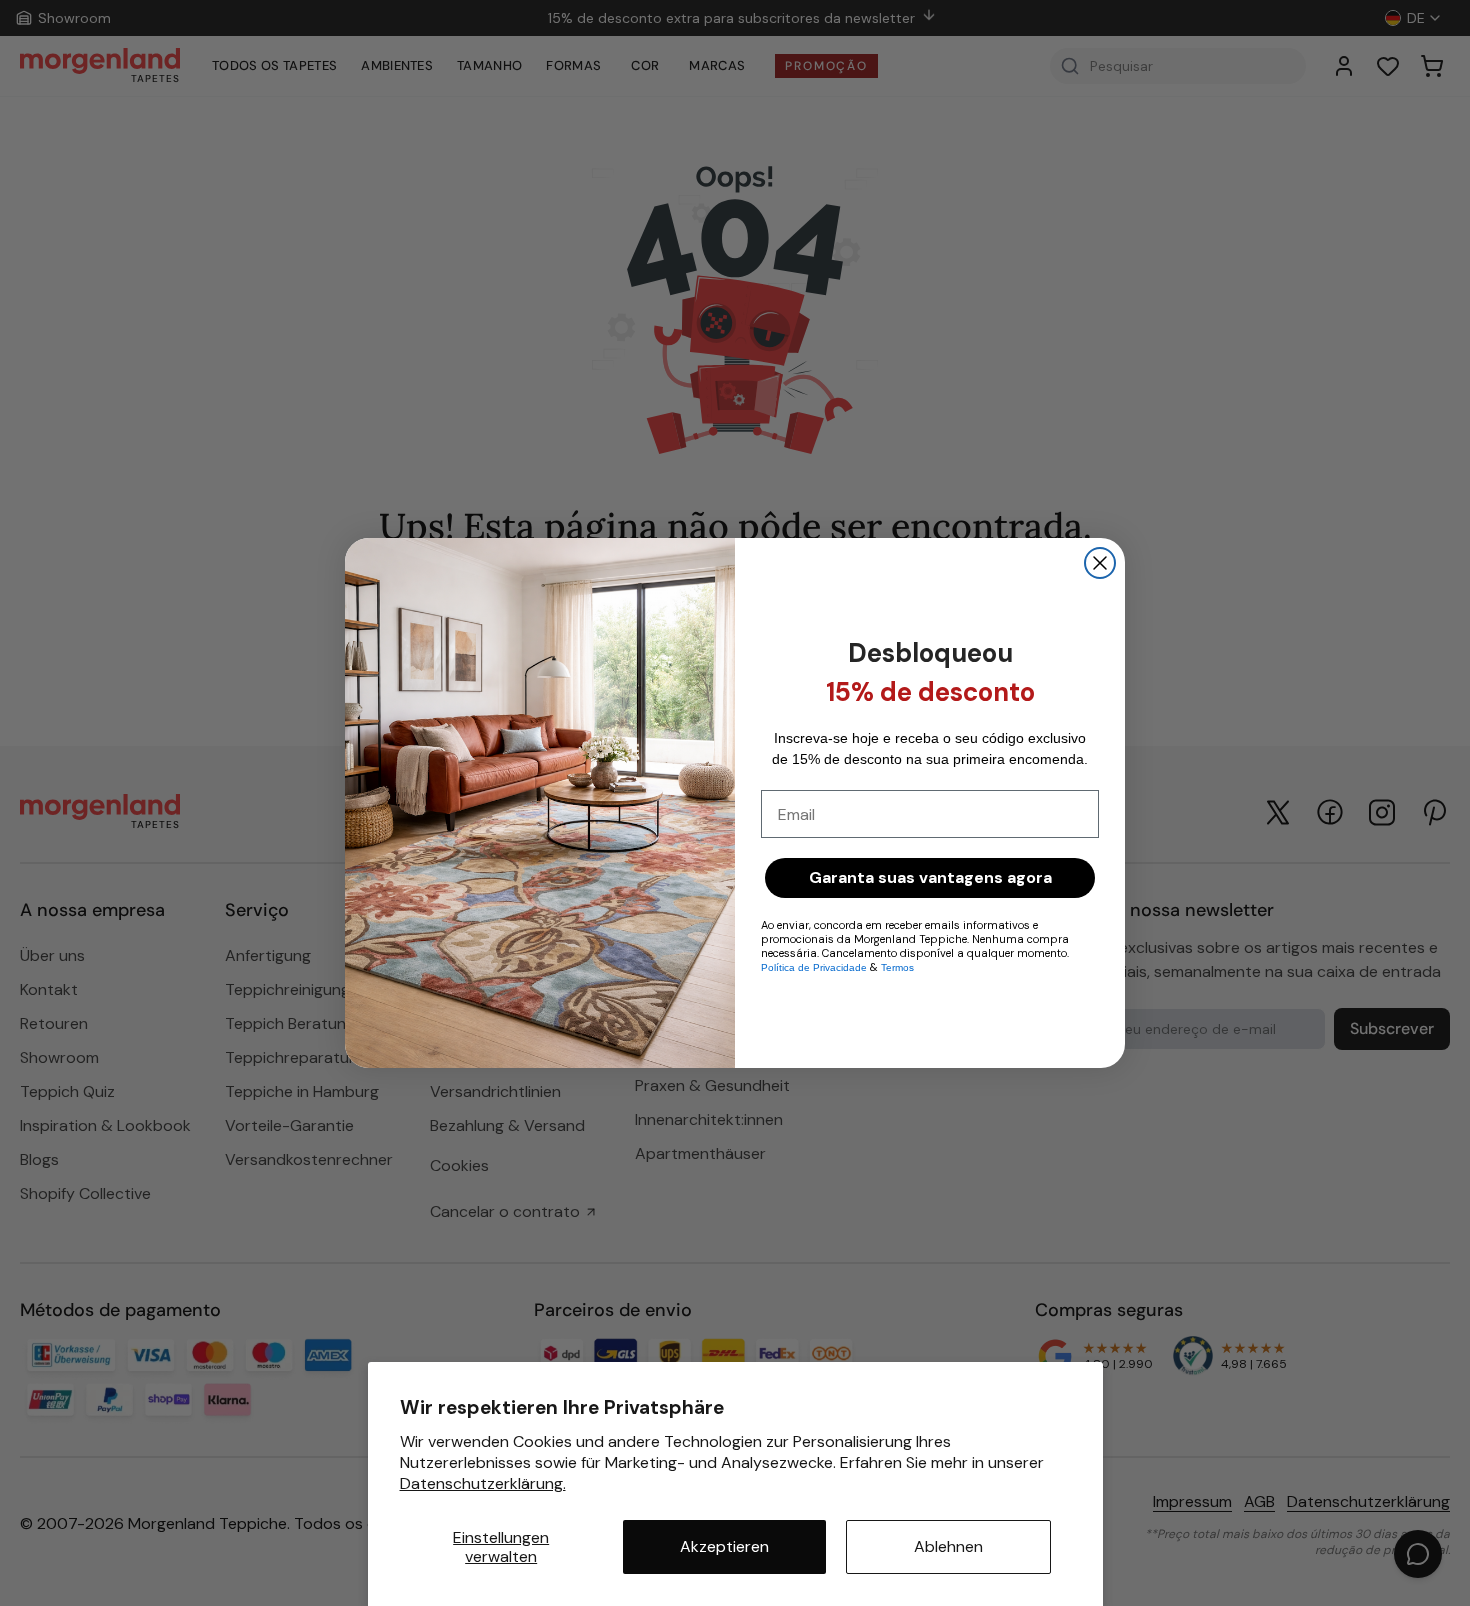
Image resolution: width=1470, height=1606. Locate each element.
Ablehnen (948, 1546)
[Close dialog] (1100, 563)
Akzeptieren (724, 1546)
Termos (897, 967)
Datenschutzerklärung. (483, 1483)
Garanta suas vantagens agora (930, 877)
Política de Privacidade (814, 967)
